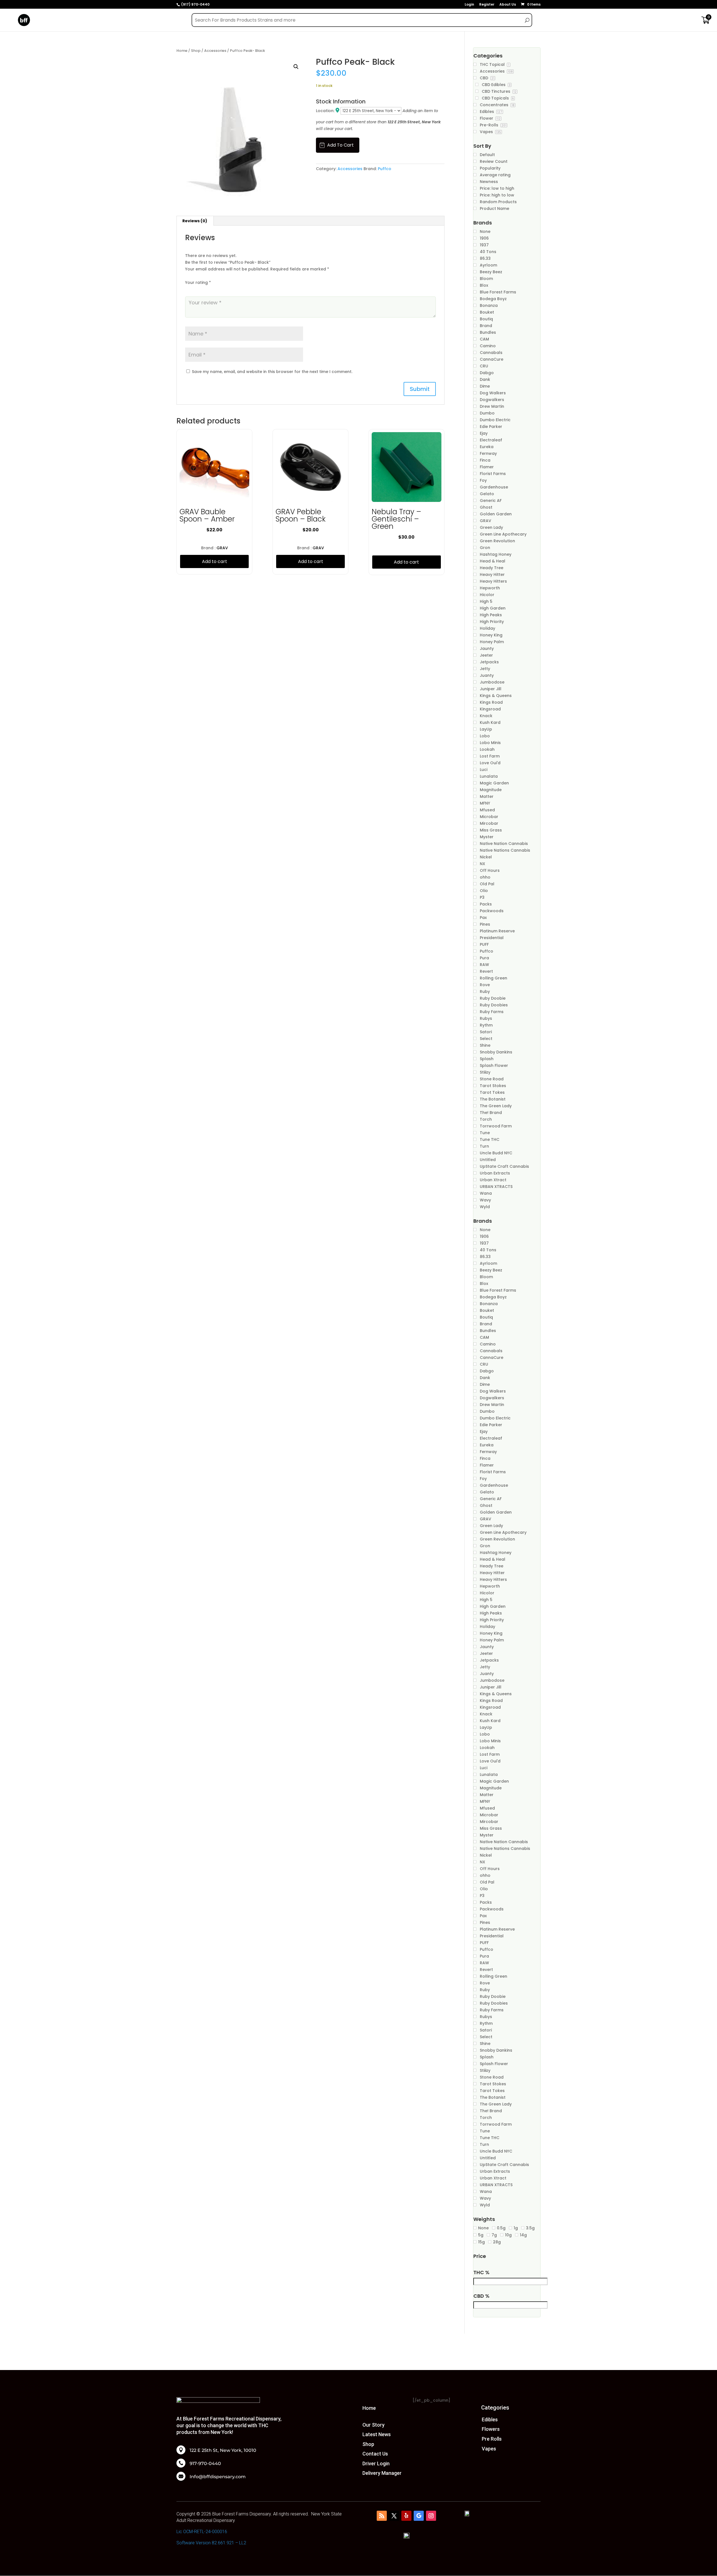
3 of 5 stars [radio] (204, 289)
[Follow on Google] (419, 2516)
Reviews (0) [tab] (195, 221)
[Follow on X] (394, 2516)
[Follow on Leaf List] (382, 2516)
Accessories (215, 51)
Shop (196, 51)
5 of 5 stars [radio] (220, 289)
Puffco (385, 169)
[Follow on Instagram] (431, 2516)
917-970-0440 (205, 2464)
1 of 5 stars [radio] (188, 289)
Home (182, 51)
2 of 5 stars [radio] (196, 289)
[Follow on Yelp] (406, 2516)
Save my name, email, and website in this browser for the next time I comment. (272, 372)
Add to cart (340, 145)
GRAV (222, 548)
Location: (326, 111)
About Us (508, 5)
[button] (296, 67)
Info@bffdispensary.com (218, 2477)
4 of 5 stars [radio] (212, 289)
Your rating (198, 282)
